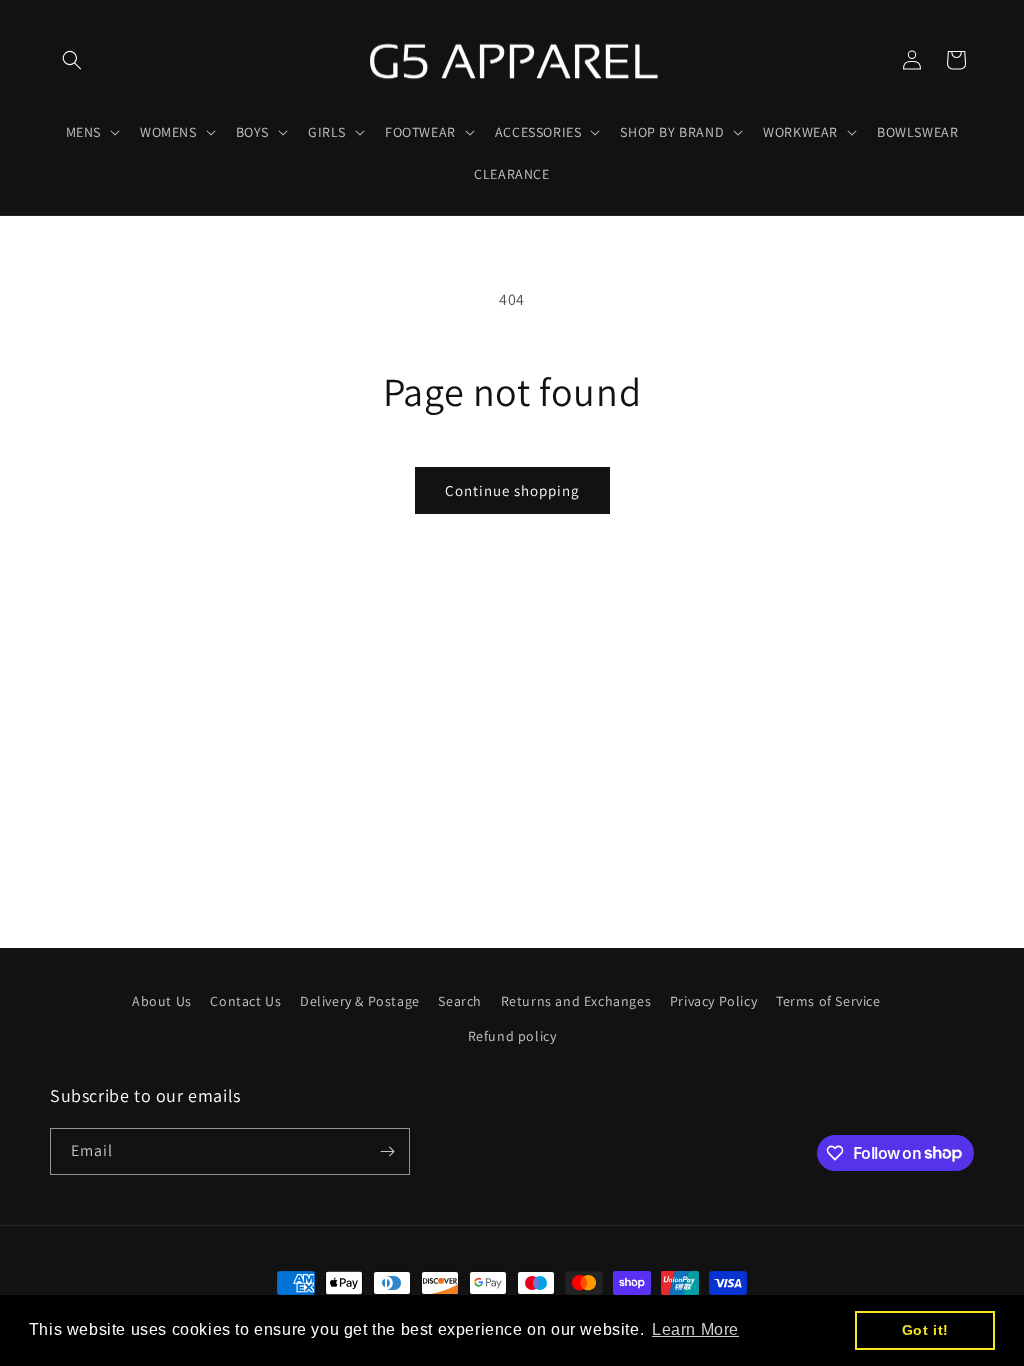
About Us (162, 1001)
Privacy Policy (713, 1001)
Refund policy (512, 1036)
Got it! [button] (925, 1330)
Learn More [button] (695, 1329)
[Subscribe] (387, 1151)
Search (460, 1001)
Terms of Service (828, 1001)
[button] (72, 60)
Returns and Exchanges (576, 1001)
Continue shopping (512, 490)
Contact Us (245, 1001)
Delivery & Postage (360, 1001)
